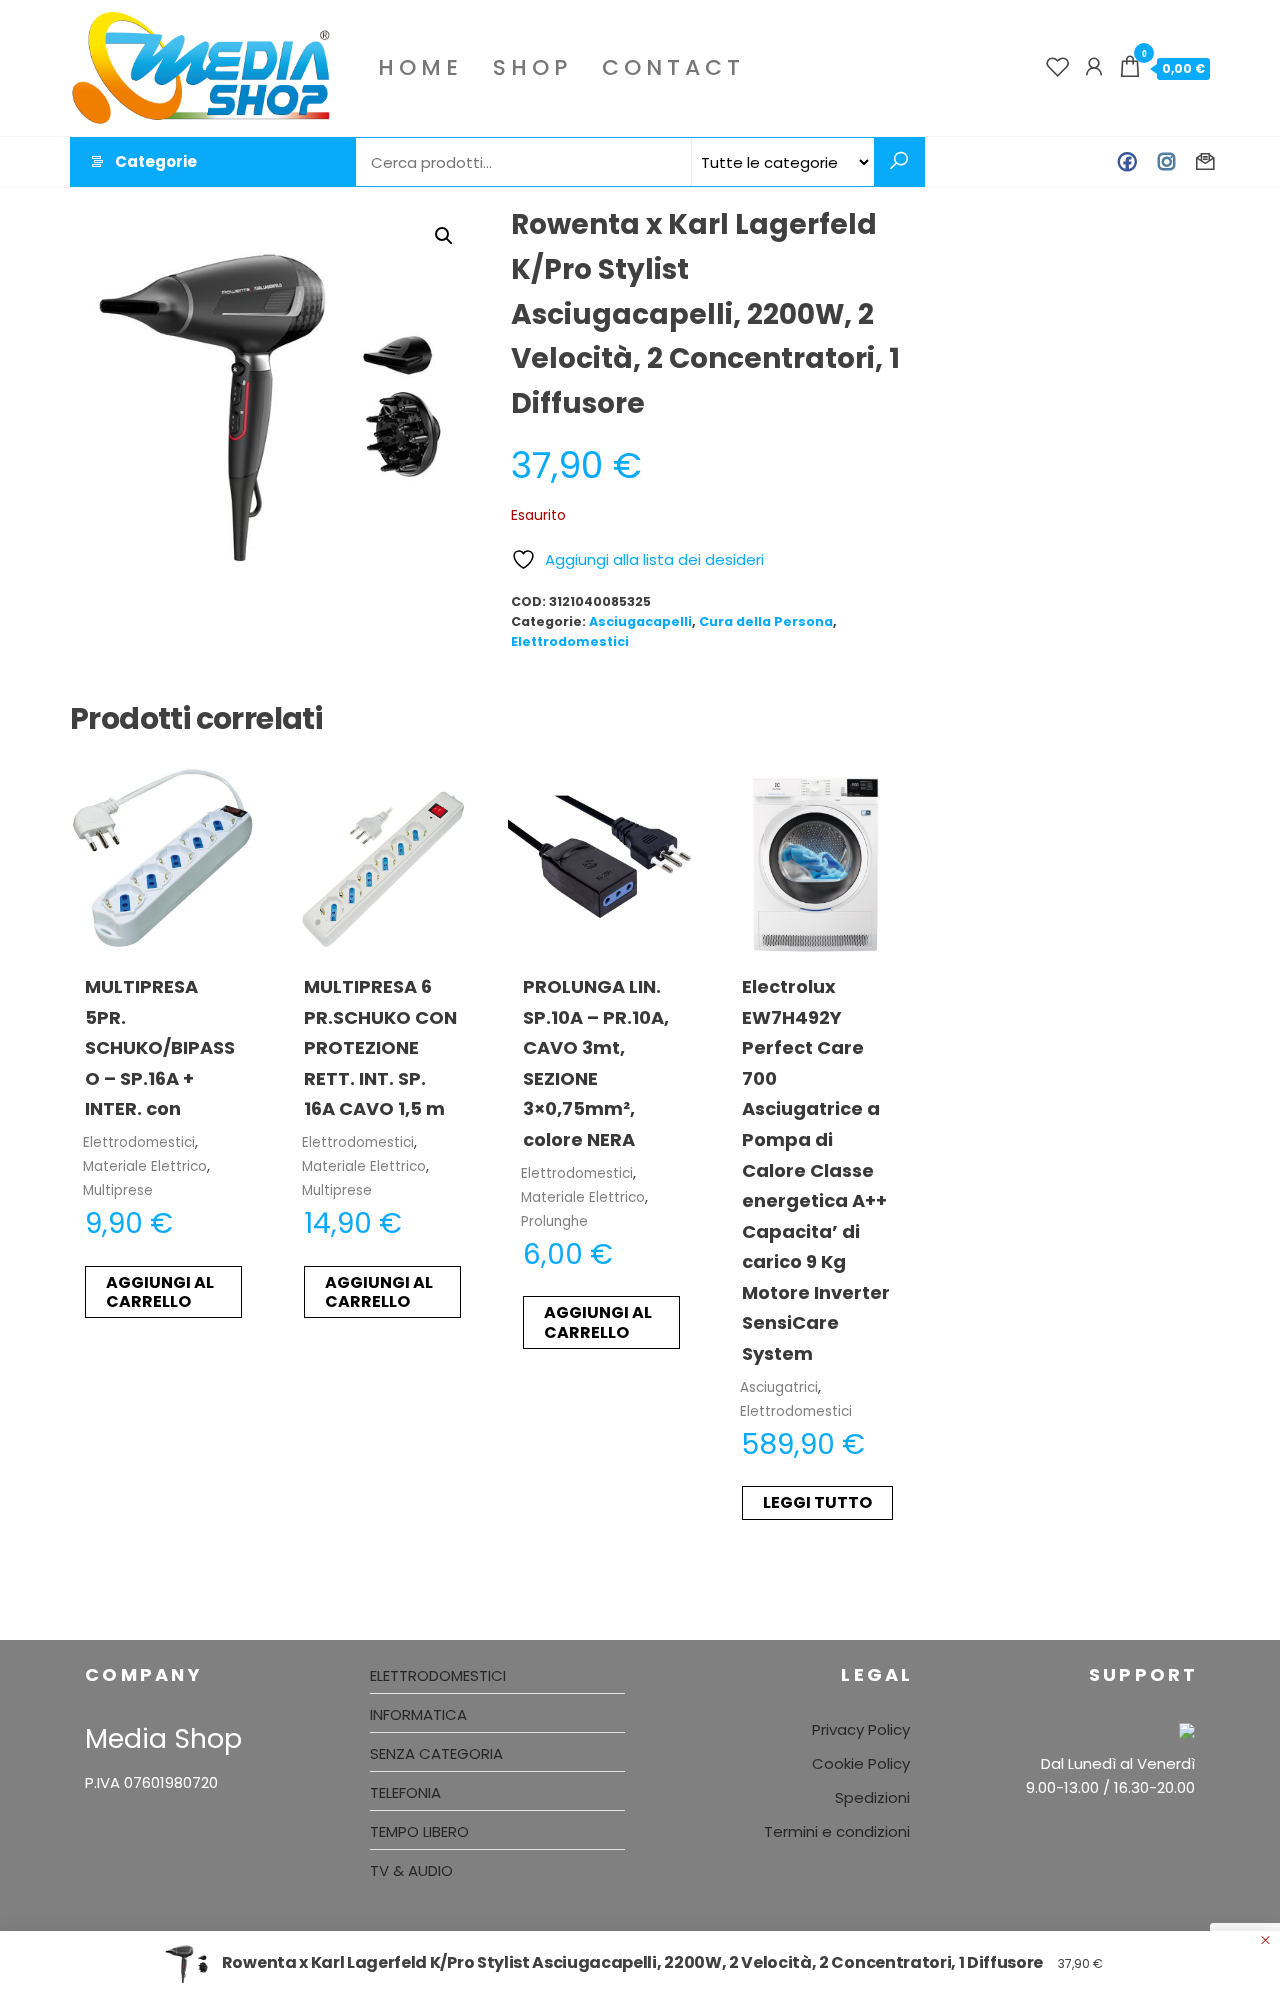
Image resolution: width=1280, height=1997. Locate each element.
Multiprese (118, 1190)
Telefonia (405, 1792)
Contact (673, 67)
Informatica (418, 1714)
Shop (532, 67)
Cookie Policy (861, 1763)
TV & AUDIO (411, 1870)
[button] (444, 236)
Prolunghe (554, 1221)
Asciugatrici (779, 1387)
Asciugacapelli (640, 621)
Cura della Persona (766, 621)
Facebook (1127, 162)
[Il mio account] (1094, 67)
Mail (1205, 162)
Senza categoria (436, 1753)
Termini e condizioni (837, 1831)
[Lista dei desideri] (1058, 67)
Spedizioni (872, 1797)
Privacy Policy (861, 1729)
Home (420, 67)
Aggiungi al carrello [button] (160, 1292)
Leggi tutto (817, 1502)
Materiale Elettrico (145, 1166)
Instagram (1166, 162)
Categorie (156, 161)
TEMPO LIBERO (419, 1831)
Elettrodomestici (570, 641)
